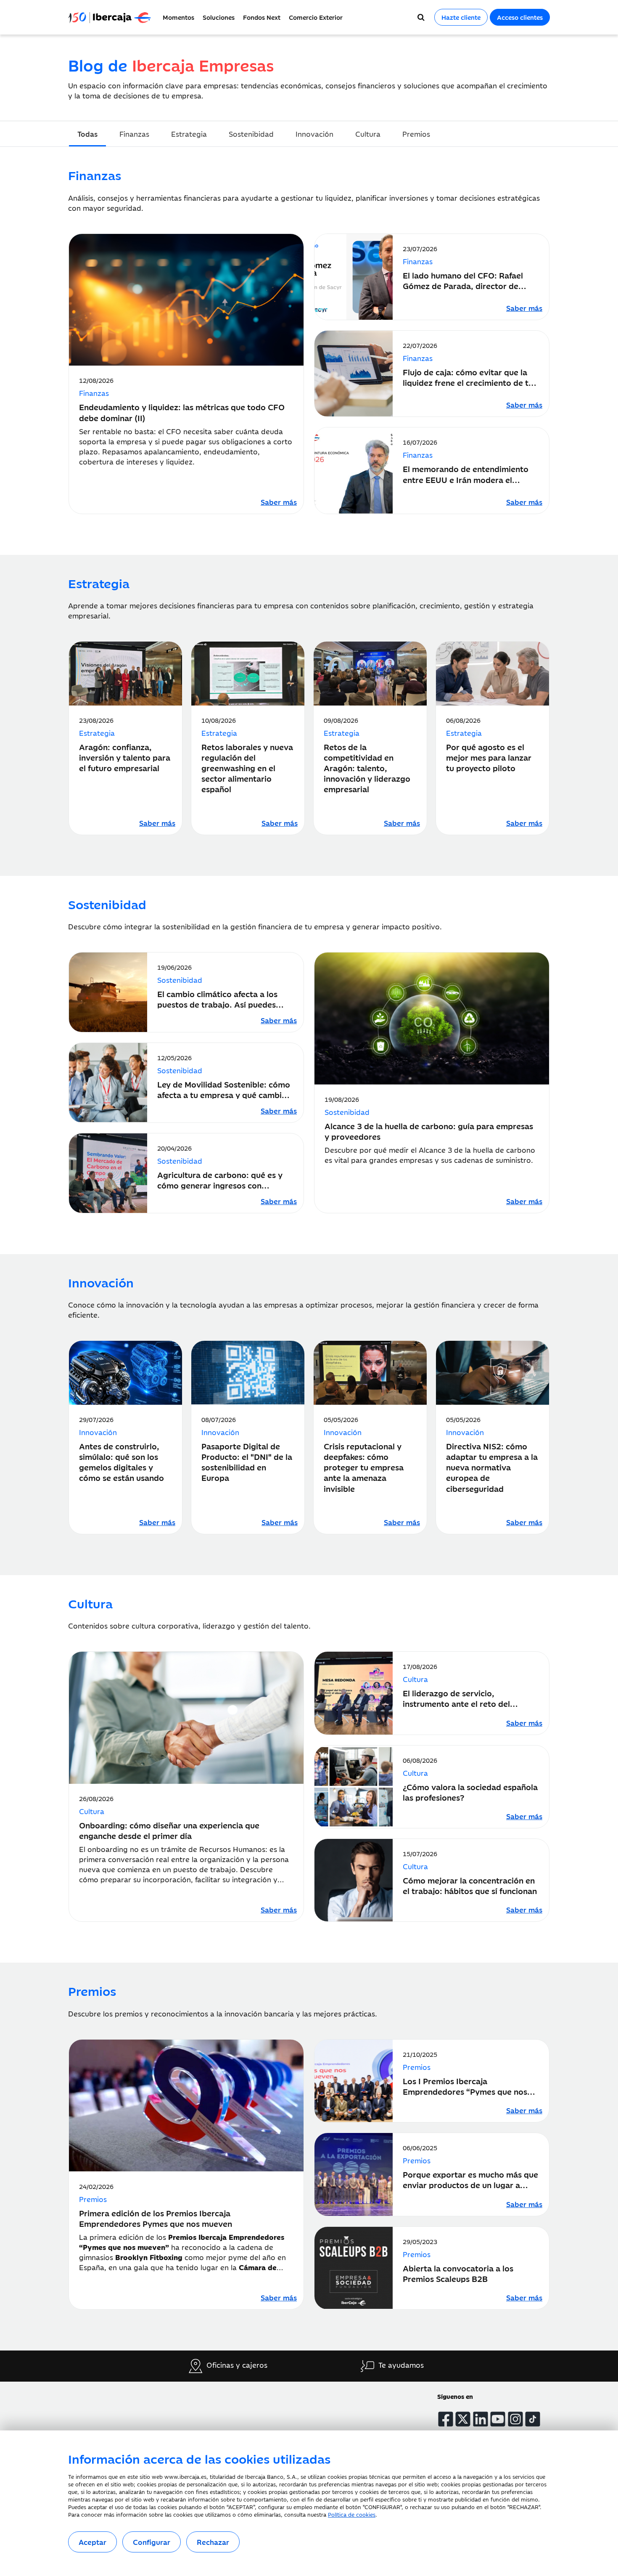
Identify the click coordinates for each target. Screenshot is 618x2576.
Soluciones (219, 17)
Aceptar (92, 2542)
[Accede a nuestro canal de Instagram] (515, 2419)
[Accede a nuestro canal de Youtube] (498, 2419)
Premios (416, 134)
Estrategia (189, 134)
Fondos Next (262, 17)
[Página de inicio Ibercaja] (113, 17)
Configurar (152, 2542)
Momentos (178, 17)
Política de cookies (352, 2514)
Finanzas (134, 134)
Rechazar (213, 2542)
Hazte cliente (461, 17)
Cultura (368, 134)
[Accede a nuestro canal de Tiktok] (533, 2419)
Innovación (314, 134)
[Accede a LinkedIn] (481, 2419)
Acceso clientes (520, 17)
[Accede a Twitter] (463, 2419)
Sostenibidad (251, 134)
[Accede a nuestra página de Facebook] (446, 2419)
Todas (87, 134)
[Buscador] (421, 17)
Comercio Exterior (316, 17)
